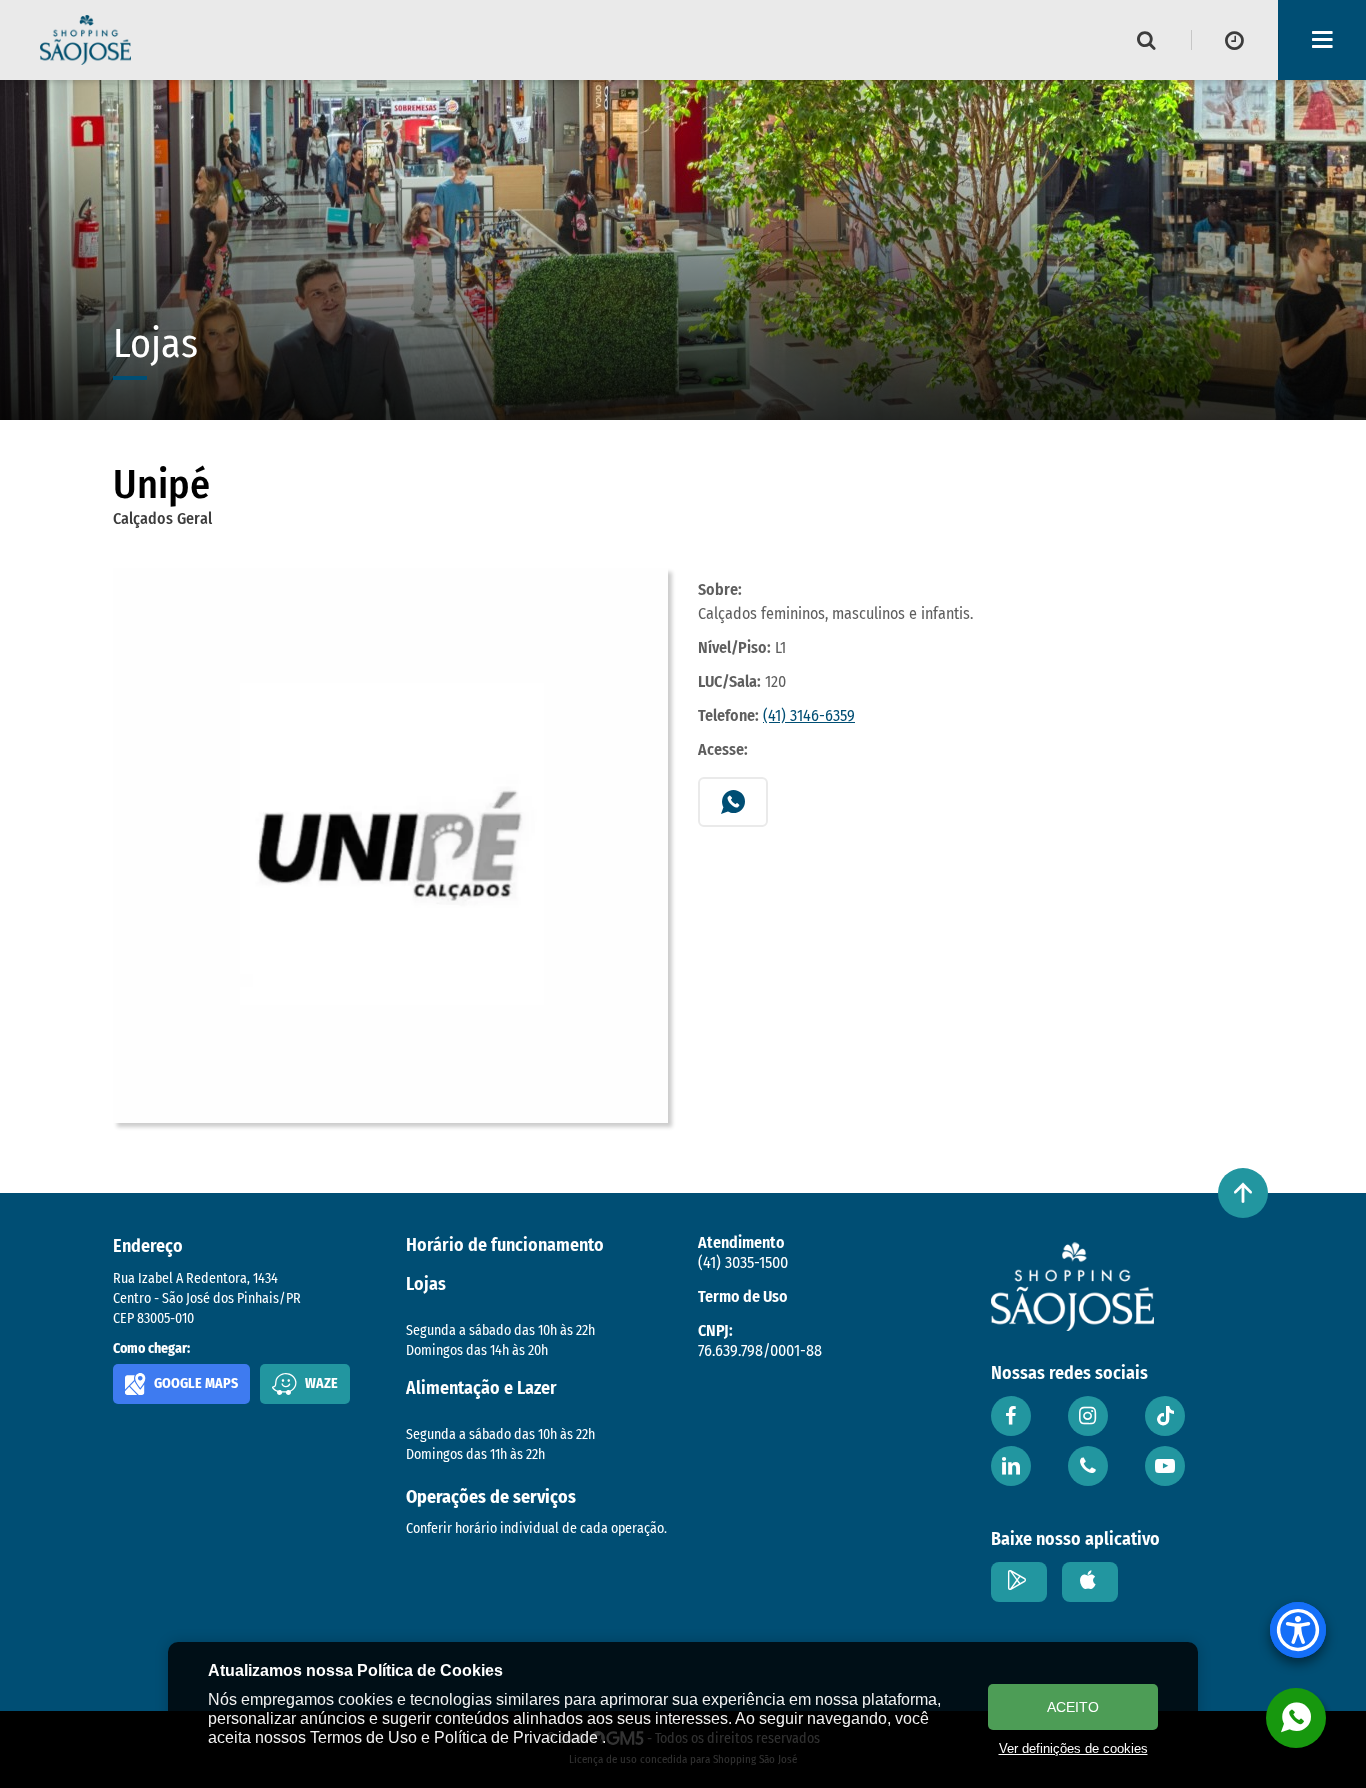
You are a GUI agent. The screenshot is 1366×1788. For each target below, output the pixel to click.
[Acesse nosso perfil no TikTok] (1165, 1416)
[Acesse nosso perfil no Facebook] (1011, 1416)
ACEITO (1073, 1707)
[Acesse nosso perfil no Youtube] (1165, 1466)
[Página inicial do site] (85, 40)
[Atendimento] (1088, 1466)
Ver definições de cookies (1073, 1748)
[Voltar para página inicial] (1073, 1286)
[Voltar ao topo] (1243, 1193)
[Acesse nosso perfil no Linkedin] (1011, 1466)
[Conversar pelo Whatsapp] (733, 802)
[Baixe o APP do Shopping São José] (1019, 1582)
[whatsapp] (1296, 1718)
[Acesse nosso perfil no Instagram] (1088, 1416)
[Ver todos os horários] (1235, 40)
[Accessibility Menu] (1298, 1630)
